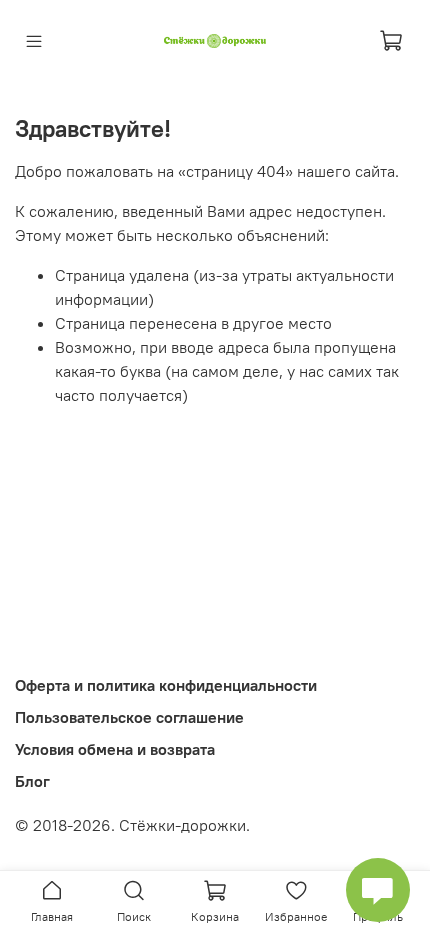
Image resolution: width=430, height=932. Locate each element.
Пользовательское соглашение (129, 717)
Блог (32, 781)
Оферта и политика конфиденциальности (166, 685)
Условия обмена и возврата (115, 749)
